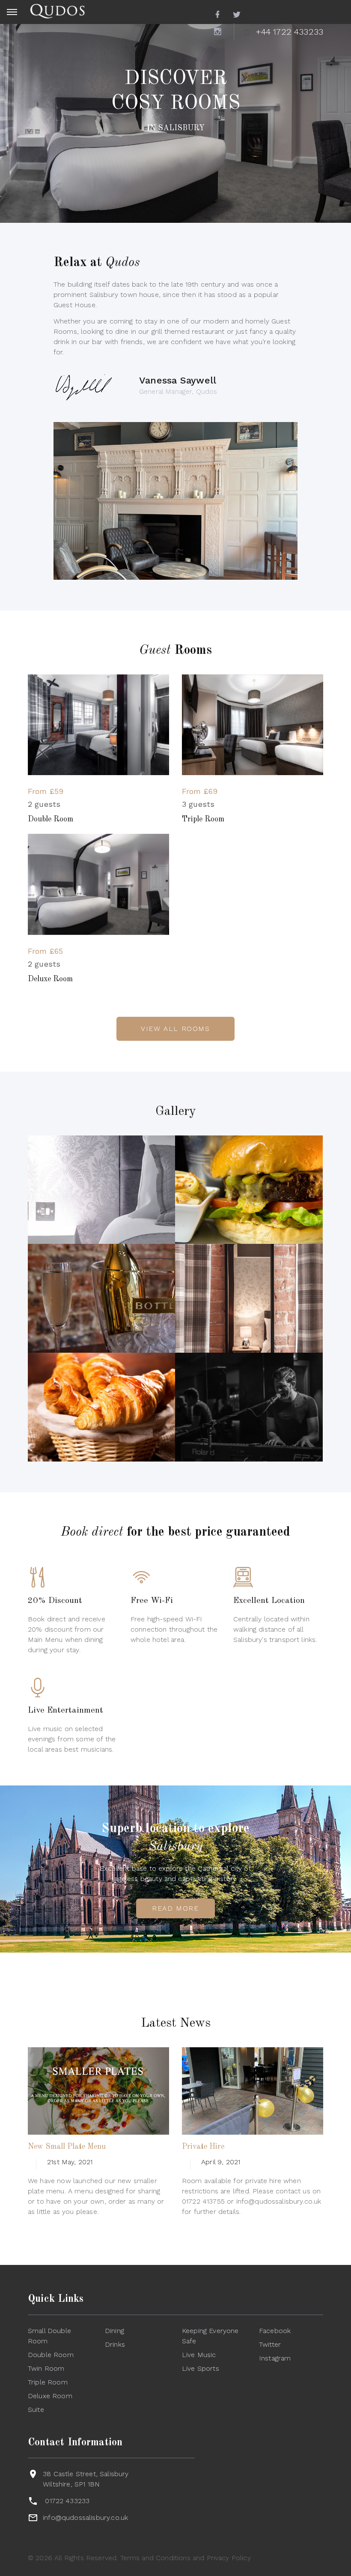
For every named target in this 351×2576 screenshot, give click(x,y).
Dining (115, 2331)
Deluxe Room (50, 979)
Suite (36, 2410)
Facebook (275, 2331)
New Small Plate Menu (67, 2147)
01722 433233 (67, 2501)
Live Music (199, 2355)
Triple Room (203, 819)
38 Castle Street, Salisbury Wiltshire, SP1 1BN (86, 2479)
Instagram (275, 2358)
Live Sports (201, 2368)
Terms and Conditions (155, 2558)
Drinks (115, 2344)
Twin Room (46, 2368)
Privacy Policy (229, 2558)
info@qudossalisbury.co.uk (85, 2518)
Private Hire (203, 2147)
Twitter (270, 2344)
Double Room (51, 819)
